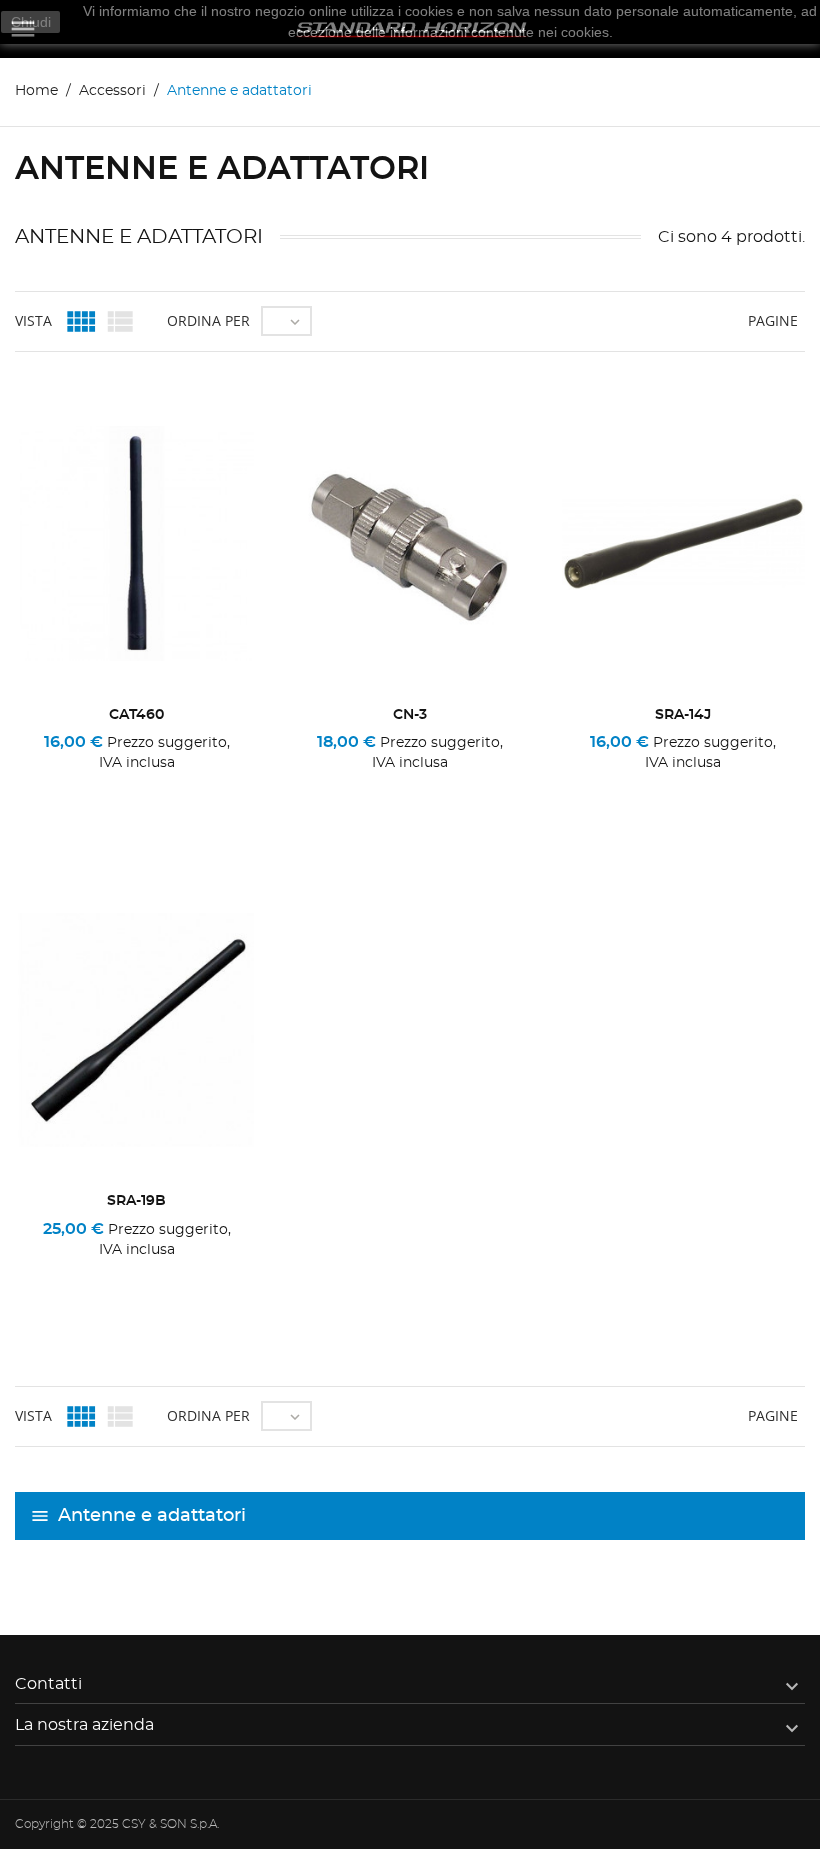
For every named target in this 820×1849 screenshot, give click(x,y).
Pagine (773, 320)
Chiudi (31, 22)
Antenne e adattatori (152, 1516)
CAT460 (136, 715)
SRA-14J (683, 715)
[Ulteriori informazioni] (136, 789)
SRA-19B (136, 1201)
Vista (33, 320)
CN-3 (410, 715)
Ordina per (208, 320)
